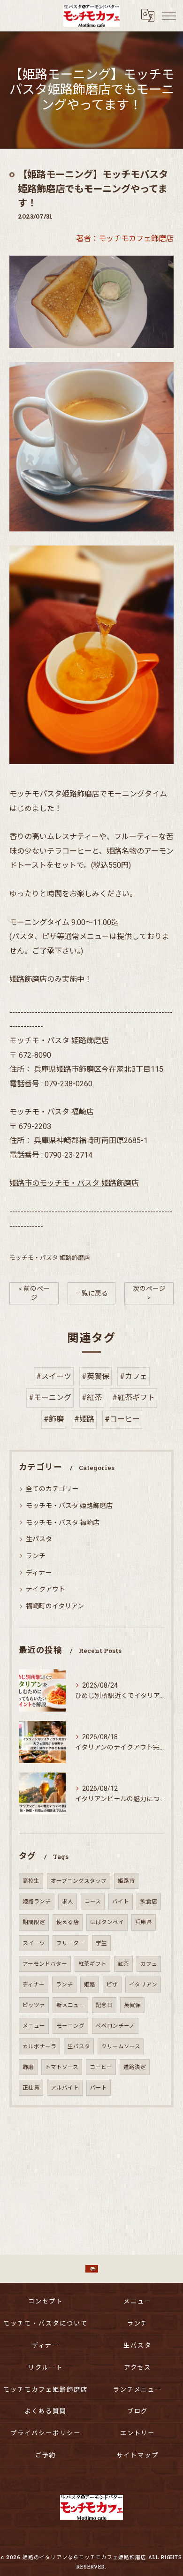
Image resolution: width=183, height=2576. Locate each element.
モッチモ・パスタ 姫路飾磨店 (50, 1258)
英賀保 (132, 2005)
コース (93, 1902)
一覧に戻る (91, 1293)
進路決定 (135, 2067)
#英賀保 (95, 1376)
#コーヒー (122, 1419)
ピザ (112, 1985)
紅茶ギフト (92, 1964)
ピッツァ (34, 2005)
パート (99, 2088)
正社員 (31, 2088)
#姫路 (84, 1419)
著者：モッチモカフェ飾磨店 (125, 239)
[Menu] (168, 15)
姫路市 (126, 1881)
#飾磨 (54, 1419)
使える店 (68, 1922)
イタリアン (143, 1985)
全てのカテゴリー (52, 1489)
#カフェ (133, 1376)
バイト (121, 1902)
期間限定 (34, 1922)
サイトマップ (137, 2455)
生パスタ (39, 1539)
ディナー (39, 1573)
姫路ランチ (37, 1902)
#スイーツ (54, 1376)
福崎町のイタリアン (55, 1606)
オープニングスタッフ (79, 1881)
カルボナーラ (39, 2046)
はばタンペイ (107, 1922)
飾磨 (28, 2067)
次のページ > (149, 1293)
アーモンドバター (45, 1964)
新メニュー (70, 2005)
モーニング (70, 2026)
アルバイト (65, 2088)
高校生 (31, 1881)
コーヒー (101, 2067)
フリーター (70, 1943)
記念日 (104, 2005)
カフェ (149, 1964)
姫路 (90, 1985)
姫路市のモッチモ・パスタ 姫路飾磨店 (74, 1183)
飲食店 (149, 1902)
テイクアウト (46, 1589)
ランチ (36, 1556)
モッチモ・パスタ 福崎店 (63, 1523)
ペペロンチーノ (115, 2026)
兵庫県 (144, 1922)
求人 (68, 1902)
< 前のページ (34, 1293)
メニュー (34, 2026)
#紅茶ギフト (133, 1398)
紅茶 (123, 1964)
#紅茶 (92, 1398)
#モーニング (50, 1398)
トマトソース (62, 2067)
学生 (101, 1943)
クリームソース (121, 2046)
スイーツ (34, 1943)
